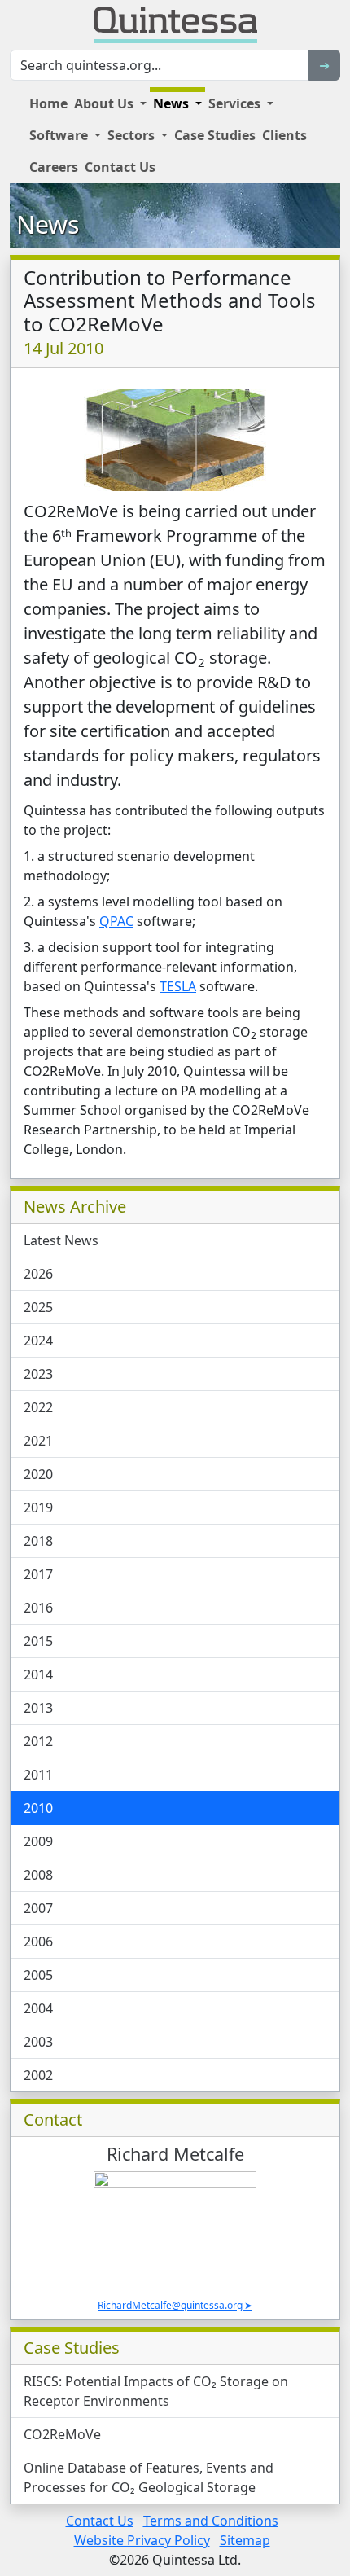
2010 (38, 1808)
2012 (38, 1741)
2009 (38, 1841)
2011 (38, 1775)
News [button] (173, 103)
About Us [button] (105, 103)
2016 (38, 1608)
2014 (38, 1674)
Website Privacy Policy (142, 2540)
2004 (38, 2008)
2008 (38, 1875)
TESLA (178, 986)
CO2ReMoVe (62, 2434)
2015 (38, 1641)
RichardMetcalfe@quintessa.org (170, 2305)
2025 (38, 1307)
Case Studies (215, 135)
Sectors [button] (133, 135)
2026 (38, 1274)
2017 (38, 1574)
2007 (38, 1908)
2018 (38, 1541)
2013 (38, 1708)
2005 (38, 1975)
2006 (38, 1942)
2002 (38, 2075)
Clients (284, 135)
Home (48, 103)
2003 (38, 2042)
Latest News (61, 1240)
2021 (38, 1441)
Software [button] (60, 135)
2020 (38, 1474)
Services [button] (236, 103)
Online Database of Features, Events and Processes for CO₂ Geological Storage (149, 2477)
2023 (38, 1374)
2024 (38, 1341)
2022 (38, 1407)
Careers (54, 167)
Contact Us (120, 167)
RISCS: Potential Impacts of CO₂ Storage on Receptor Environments (156, 2391)
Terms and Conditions (211, 2521)
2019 (38, 1507)
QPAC (116, 921)
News (48, 224)
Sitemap (245, 2540)
